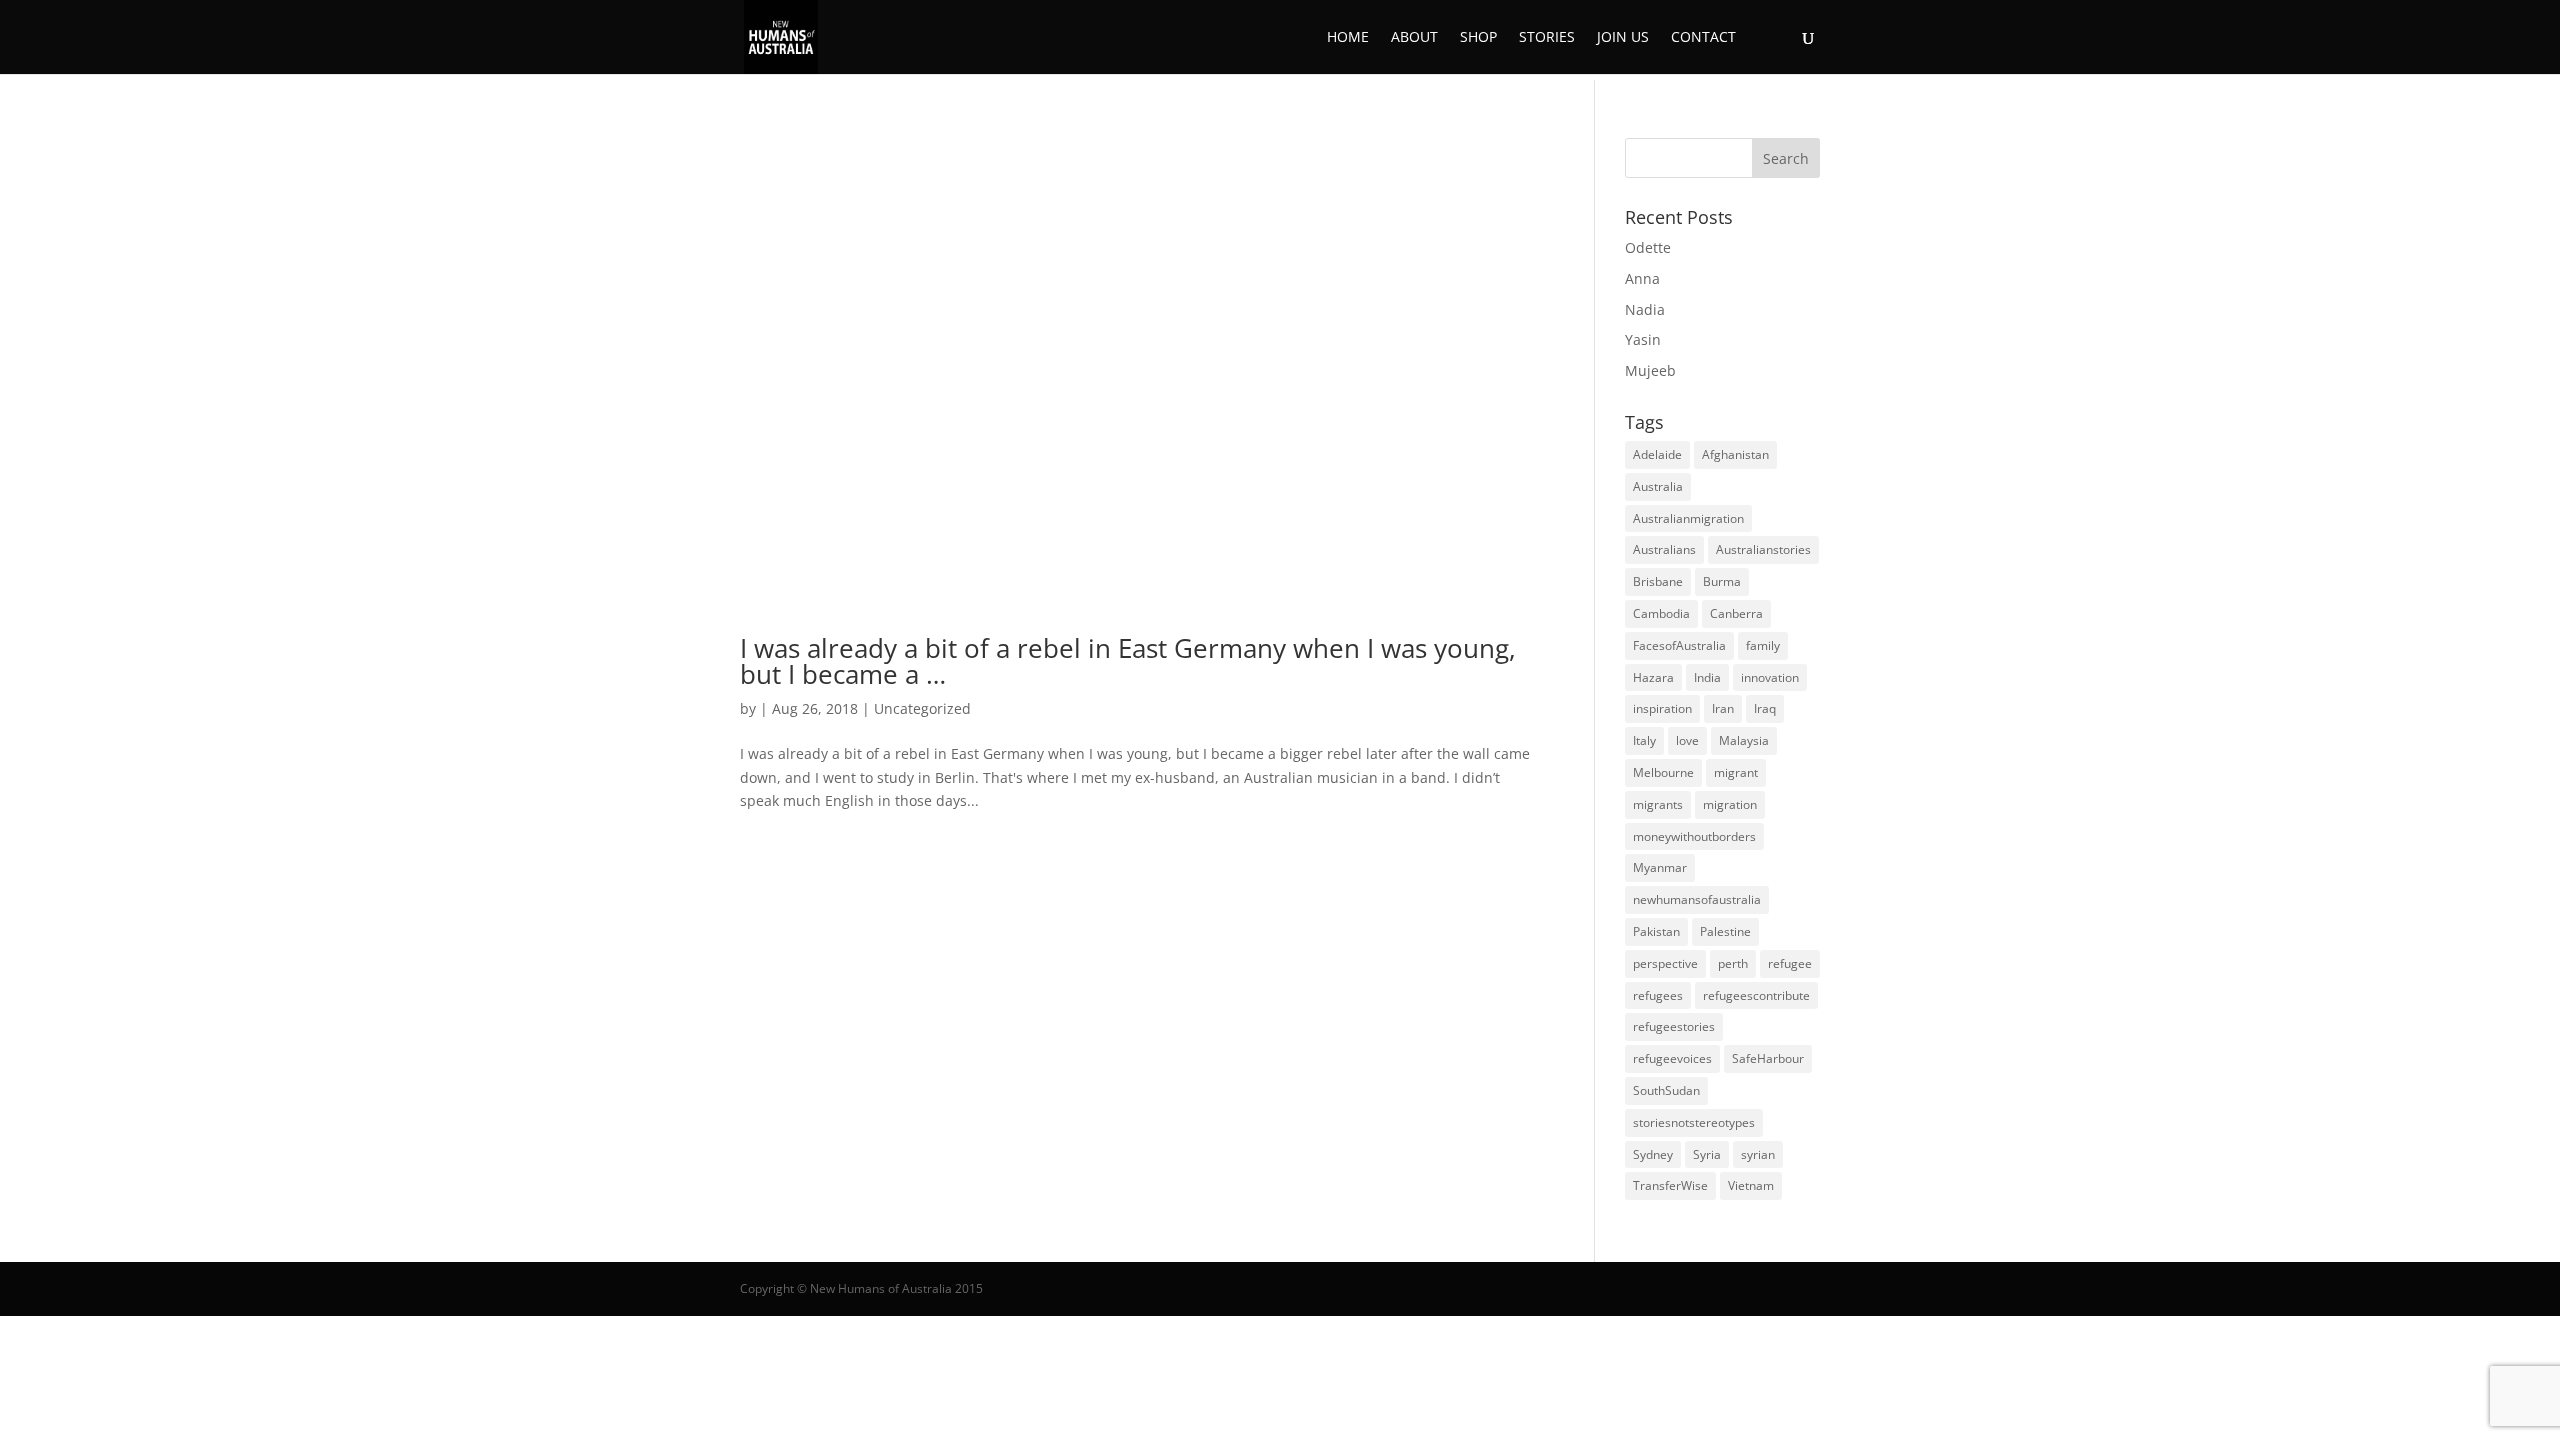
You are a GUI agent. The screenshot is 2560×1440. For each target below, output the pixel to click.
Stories (1547, 38)
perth (1733, 963)
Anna (1642, 278)
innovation (1770, 677)
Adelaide (1657, 454)
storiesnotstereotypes (1694, 1122)
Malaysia (1744, 740)
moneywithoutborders (1694, 836)
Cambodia (1661, 613)
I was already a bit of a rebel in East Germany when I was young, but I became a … (1128, 661)
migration (1730, 804)
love (1687, 740)
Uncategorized (922, 708)
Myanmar (1660, 867)
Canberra (1736, 613)
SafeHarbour (1768, 1058)
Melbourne (1663, 772)
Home (1348, 38)
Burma (1722, 581)
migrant (1736, 772)
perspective (1665, 963)
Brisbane (1658, 581)
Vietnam (1751, 1185)
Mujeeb (1650, 370)
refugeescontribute (1756, 995)
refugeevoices (1672, 1058)
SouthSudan (1666, 1090)
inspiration (1662, 708)
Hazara (1653, 677)
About (1414, 38)
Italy (1644, 740)
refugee (1790, 963)
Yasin (1643, 339)
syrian (1758, 1154)
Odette (1648, 247)
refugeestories (1674, 1026)
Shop (1478, 38)
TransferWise (1670, 1185)
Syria (1707, 1154)
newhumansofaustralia (1697, 899)
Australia (1658, 486)
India (1707, 677)
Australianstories (1763, 549)
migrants (1658, 804)
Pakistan (1656, 931)
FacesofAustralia (1679, 645)
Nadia (1645, 309)
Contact (1703, 38)
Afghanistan (1735, 454)
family (1763, 645)
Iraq (1765, 708)
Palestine (1725, 931)
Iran (1723, 708)
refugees (1658, 995)
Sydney (1653, 1154)
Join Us (1623, 38)
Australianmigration (1688, 518)
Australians (1664, 549)
